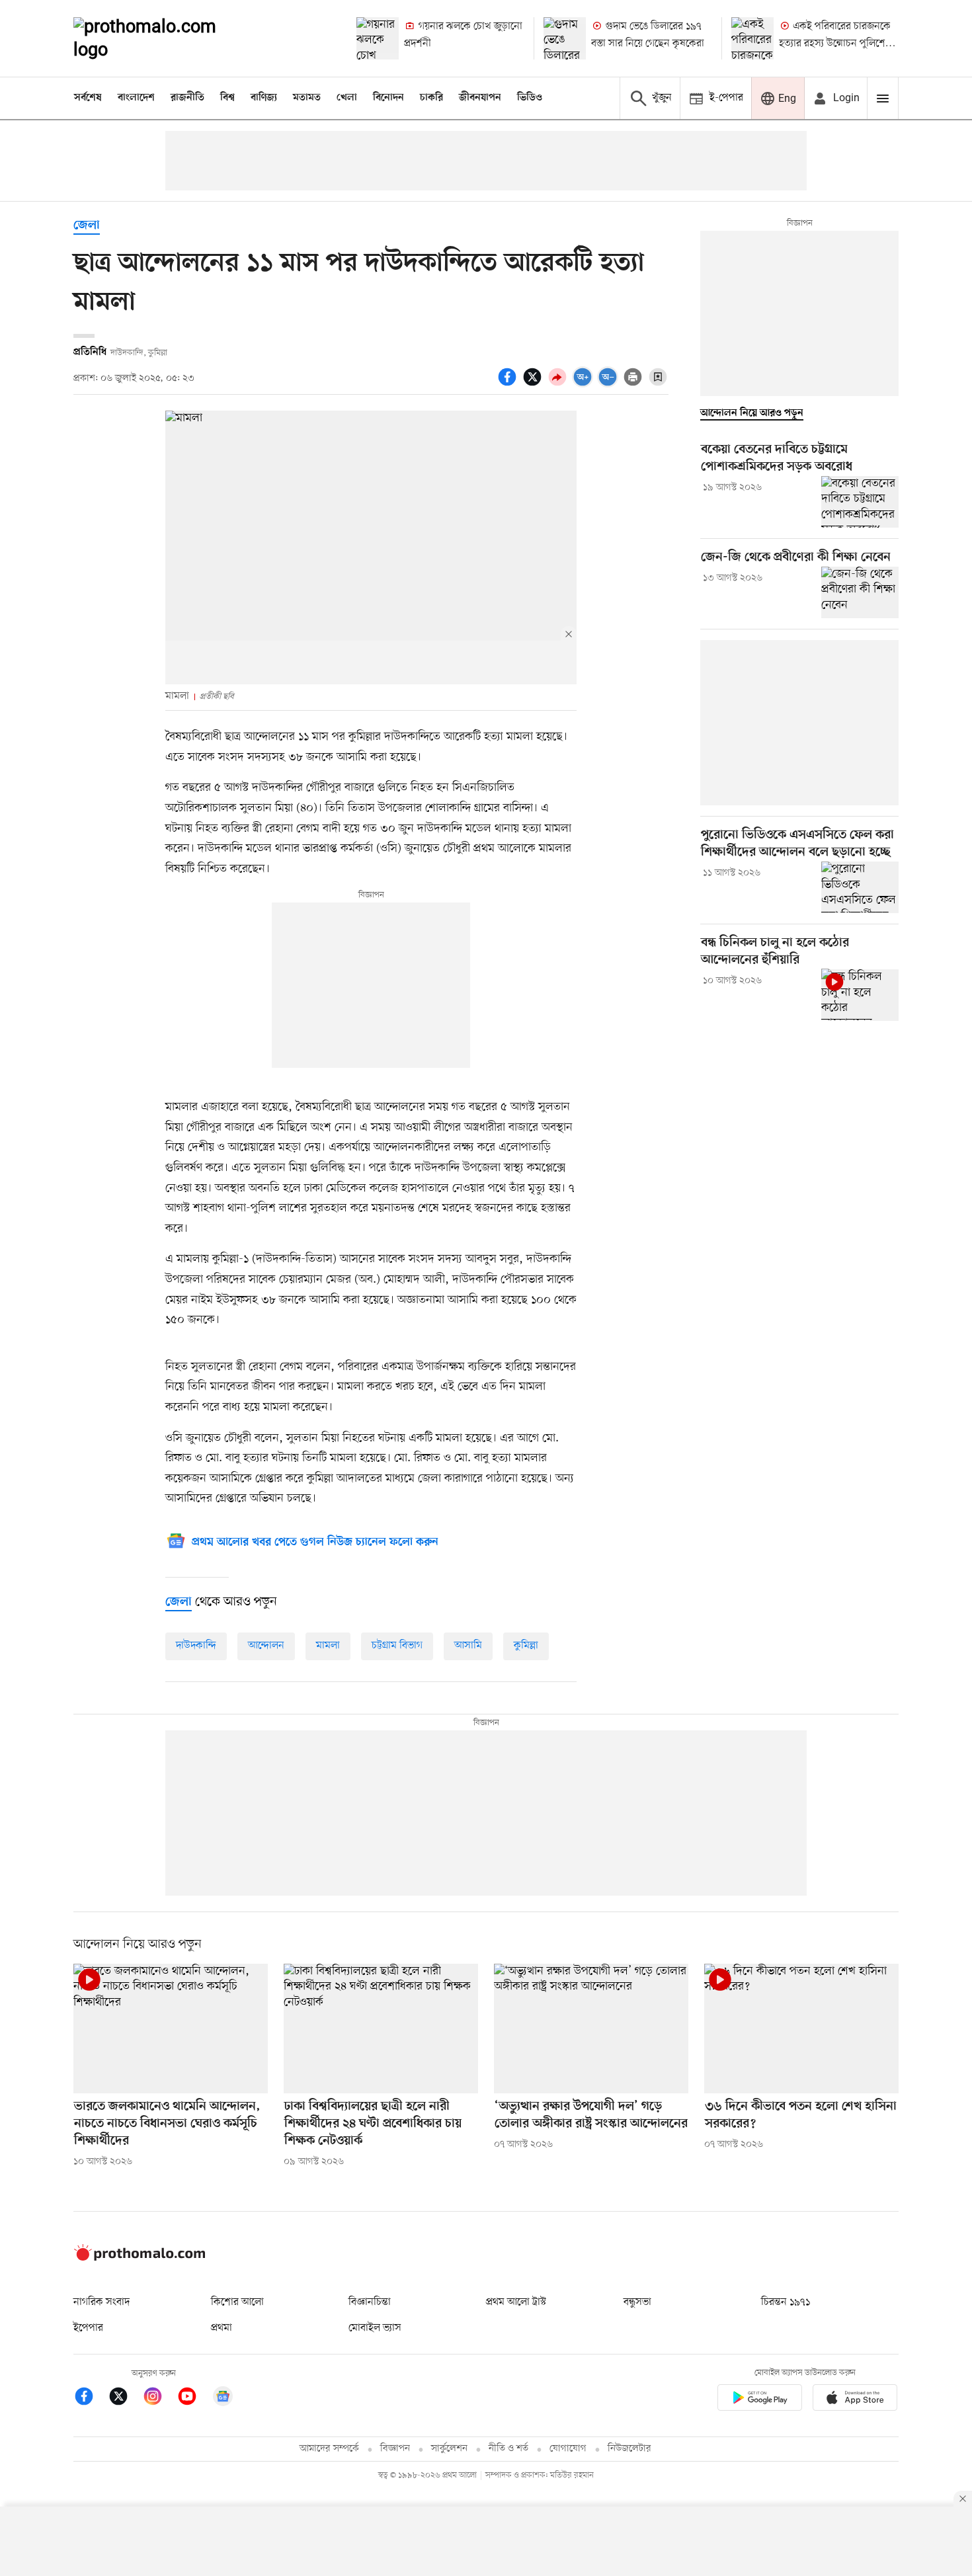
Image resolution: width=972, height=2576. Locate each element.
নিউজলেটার (629, 2449)
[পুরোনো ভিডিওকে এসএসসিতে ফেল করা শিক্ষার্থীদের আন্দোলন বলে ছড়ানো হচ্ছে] (860, 887)
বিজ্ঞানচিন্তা (370, 2302)
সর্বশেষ (88, 98)
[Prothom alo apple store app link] (855, 2400)
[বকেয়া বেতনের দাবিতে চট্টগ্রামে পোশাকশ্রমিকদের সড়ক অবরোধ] (860, 502)
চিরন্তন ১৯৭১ (786, 2302)
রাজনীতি (187, 98)
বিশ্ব (227, 98)
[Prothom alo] (163, 38)
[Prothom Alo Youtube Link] (194, 2398)
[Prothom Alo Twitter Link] (125, 2398)
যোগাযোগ (568, 2449)
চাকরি (431, 98)
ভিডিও (530, 98)
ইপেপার (88, 2328)
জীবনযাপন (480, 98)
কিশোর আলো (237, 2302)
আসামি (468, 1646)
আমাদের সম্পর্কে (329, 2449)
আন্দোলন (266, 1646)
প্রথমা (222, 2328)
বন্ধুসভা (637, 2302)
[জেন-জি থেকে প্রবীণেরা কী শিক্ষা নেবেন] (860, 592)
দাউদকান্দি (196, 1646)
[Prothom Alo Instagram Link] (159, 2398)
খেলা (347, 98)
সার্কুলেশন (449, 2449)
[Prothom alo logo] (140, 2258)
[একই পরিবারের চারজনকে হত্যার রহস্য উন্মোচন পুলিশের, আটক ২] (752, 38)
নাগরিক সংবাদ (101, 2302)
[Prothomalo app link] (760, 2400)
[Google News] (223, 2398)
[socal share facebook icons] (509, 384)
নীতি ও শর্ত (508, 2449)
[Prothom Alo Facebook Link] (91, 2398)
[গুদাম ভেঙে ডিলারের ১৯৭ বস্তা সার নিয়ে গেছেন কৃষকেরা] (565, 38)
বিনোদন (388, 98)
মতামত (307, 98)
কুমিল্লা (526, 1646)
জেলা (87, 226)
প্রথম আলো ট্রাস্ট (516, 2302)
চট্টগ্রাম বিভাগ (397, 1646)
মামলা (328, 1646)
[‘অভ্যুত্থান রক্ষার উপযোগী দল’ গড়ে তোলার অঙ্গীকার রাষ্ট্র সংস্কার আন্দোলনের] (591, 2029)
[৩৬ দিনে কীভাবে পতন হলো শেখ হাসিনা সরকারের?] (801, 2029)
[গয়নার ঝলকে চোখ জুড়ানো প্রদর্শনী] (378, 38)
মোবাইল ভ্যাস (375, 2328)
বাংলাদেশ (136, 98)
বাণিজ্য (264, 98)
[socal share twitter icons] (534, 384)
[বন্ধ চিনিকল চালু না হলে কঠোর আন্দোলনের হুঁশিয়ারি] (860, 994)
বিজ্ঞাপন (395, 2449)
